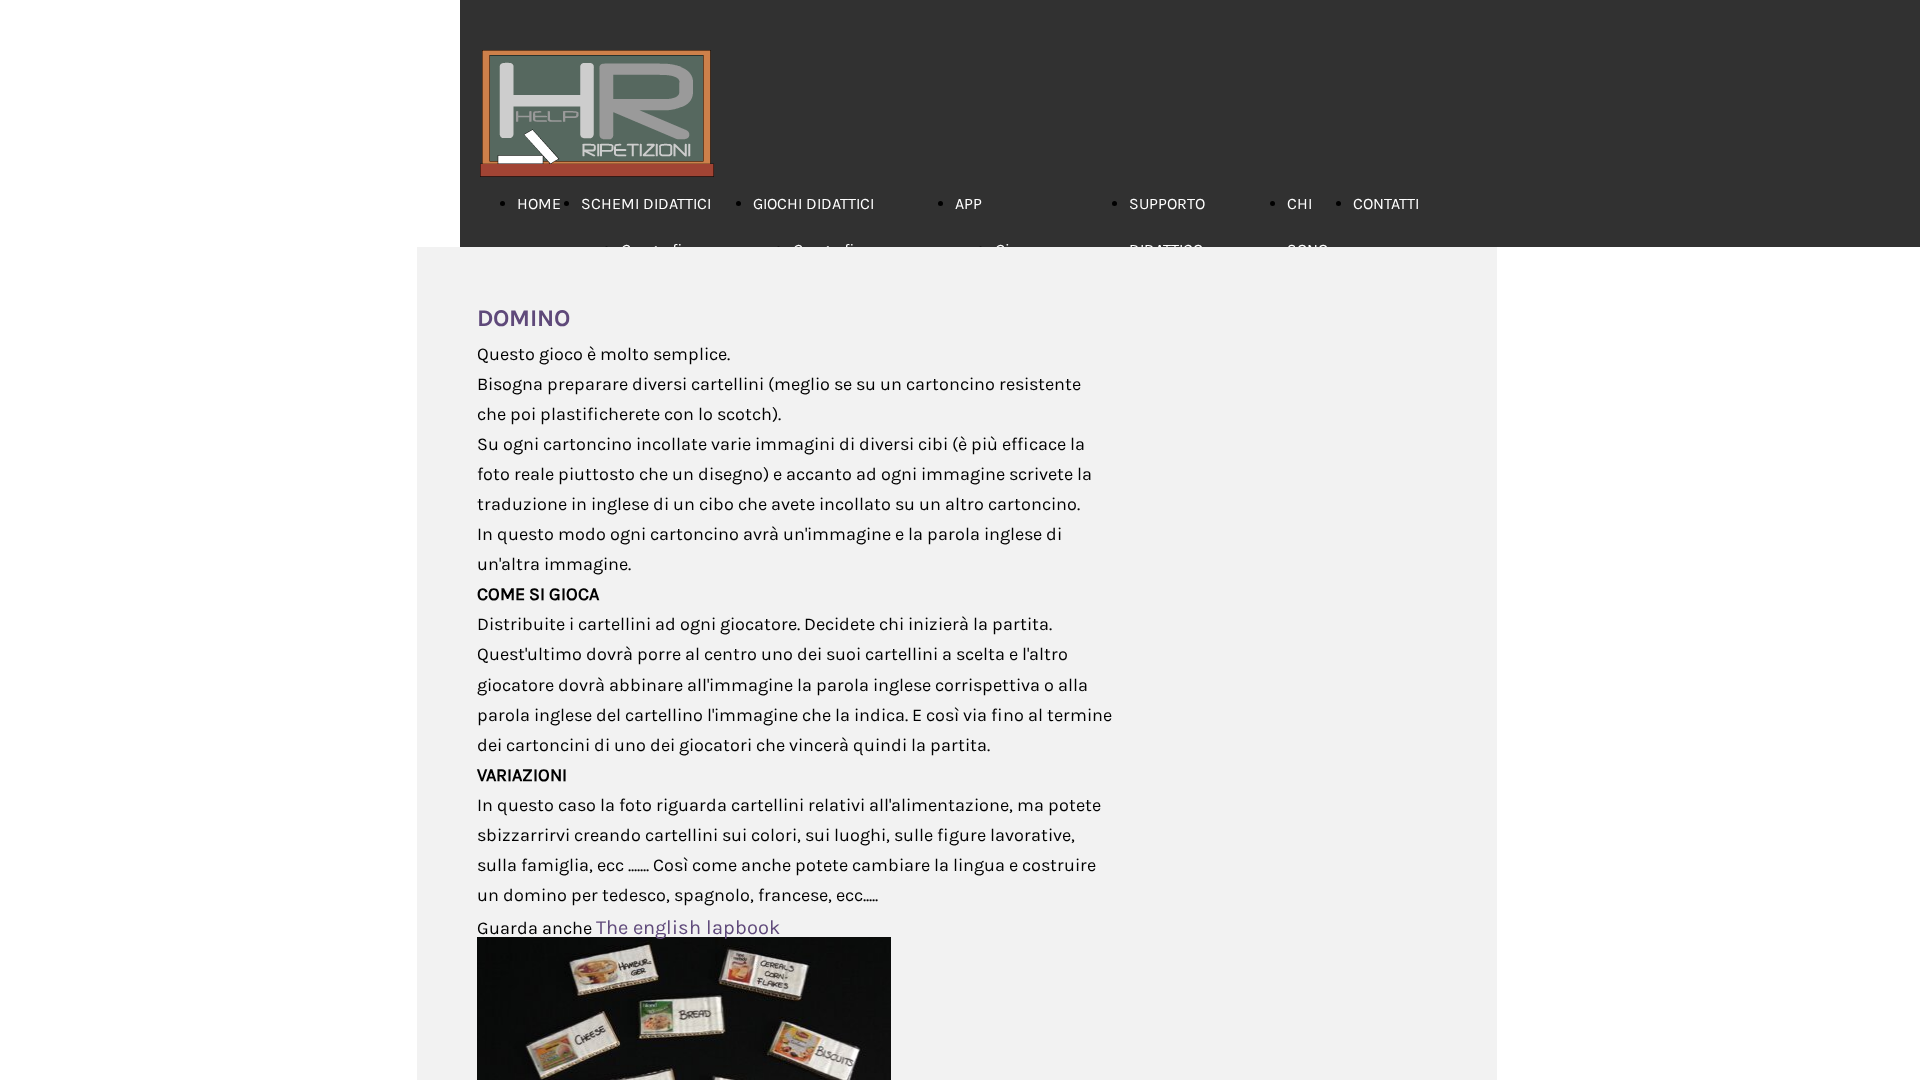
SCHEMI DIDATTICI (646, 203)
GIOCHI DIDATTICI (813, 203)
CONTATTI (1386, 203)
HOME (539, 203)
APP (968, 203)
